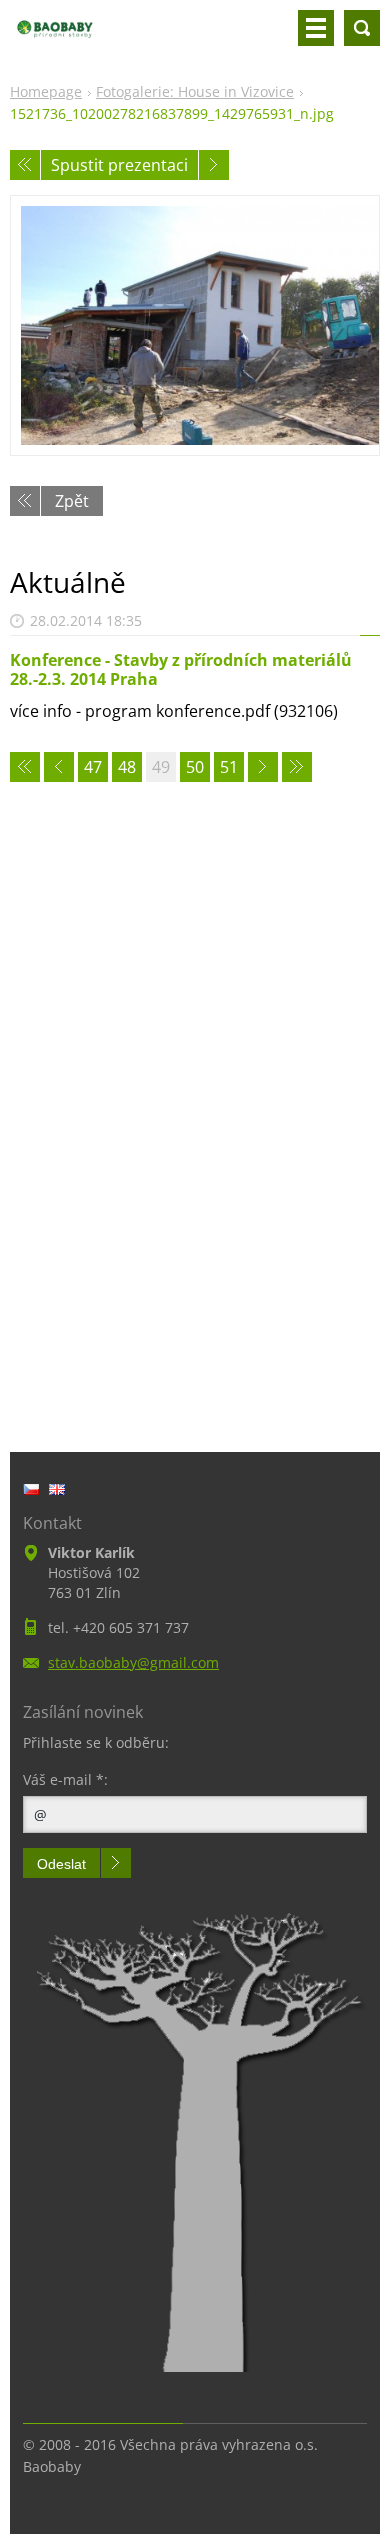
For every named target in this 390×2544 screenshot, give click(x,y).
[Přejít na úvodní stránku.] (55, 36)
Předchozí (25, 165)
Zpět (72, 501)
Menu (316, 28)
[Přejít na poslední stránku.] (297, 767)
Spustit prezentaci (119, 165)
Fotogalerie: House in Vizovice (195, 91)
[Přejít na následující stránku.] (263, 767)
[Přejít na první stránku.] (25, 767)
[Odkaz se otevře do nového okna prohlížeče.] (195, 325)
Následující (214, 165)
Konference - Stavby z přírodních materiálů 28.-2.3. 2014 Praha (181, 669)
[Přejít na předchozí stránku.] (59, 767)
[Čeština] (31, 1489)
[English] (57, 1489)
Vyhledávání (362, 28)
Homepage (46, 91)
